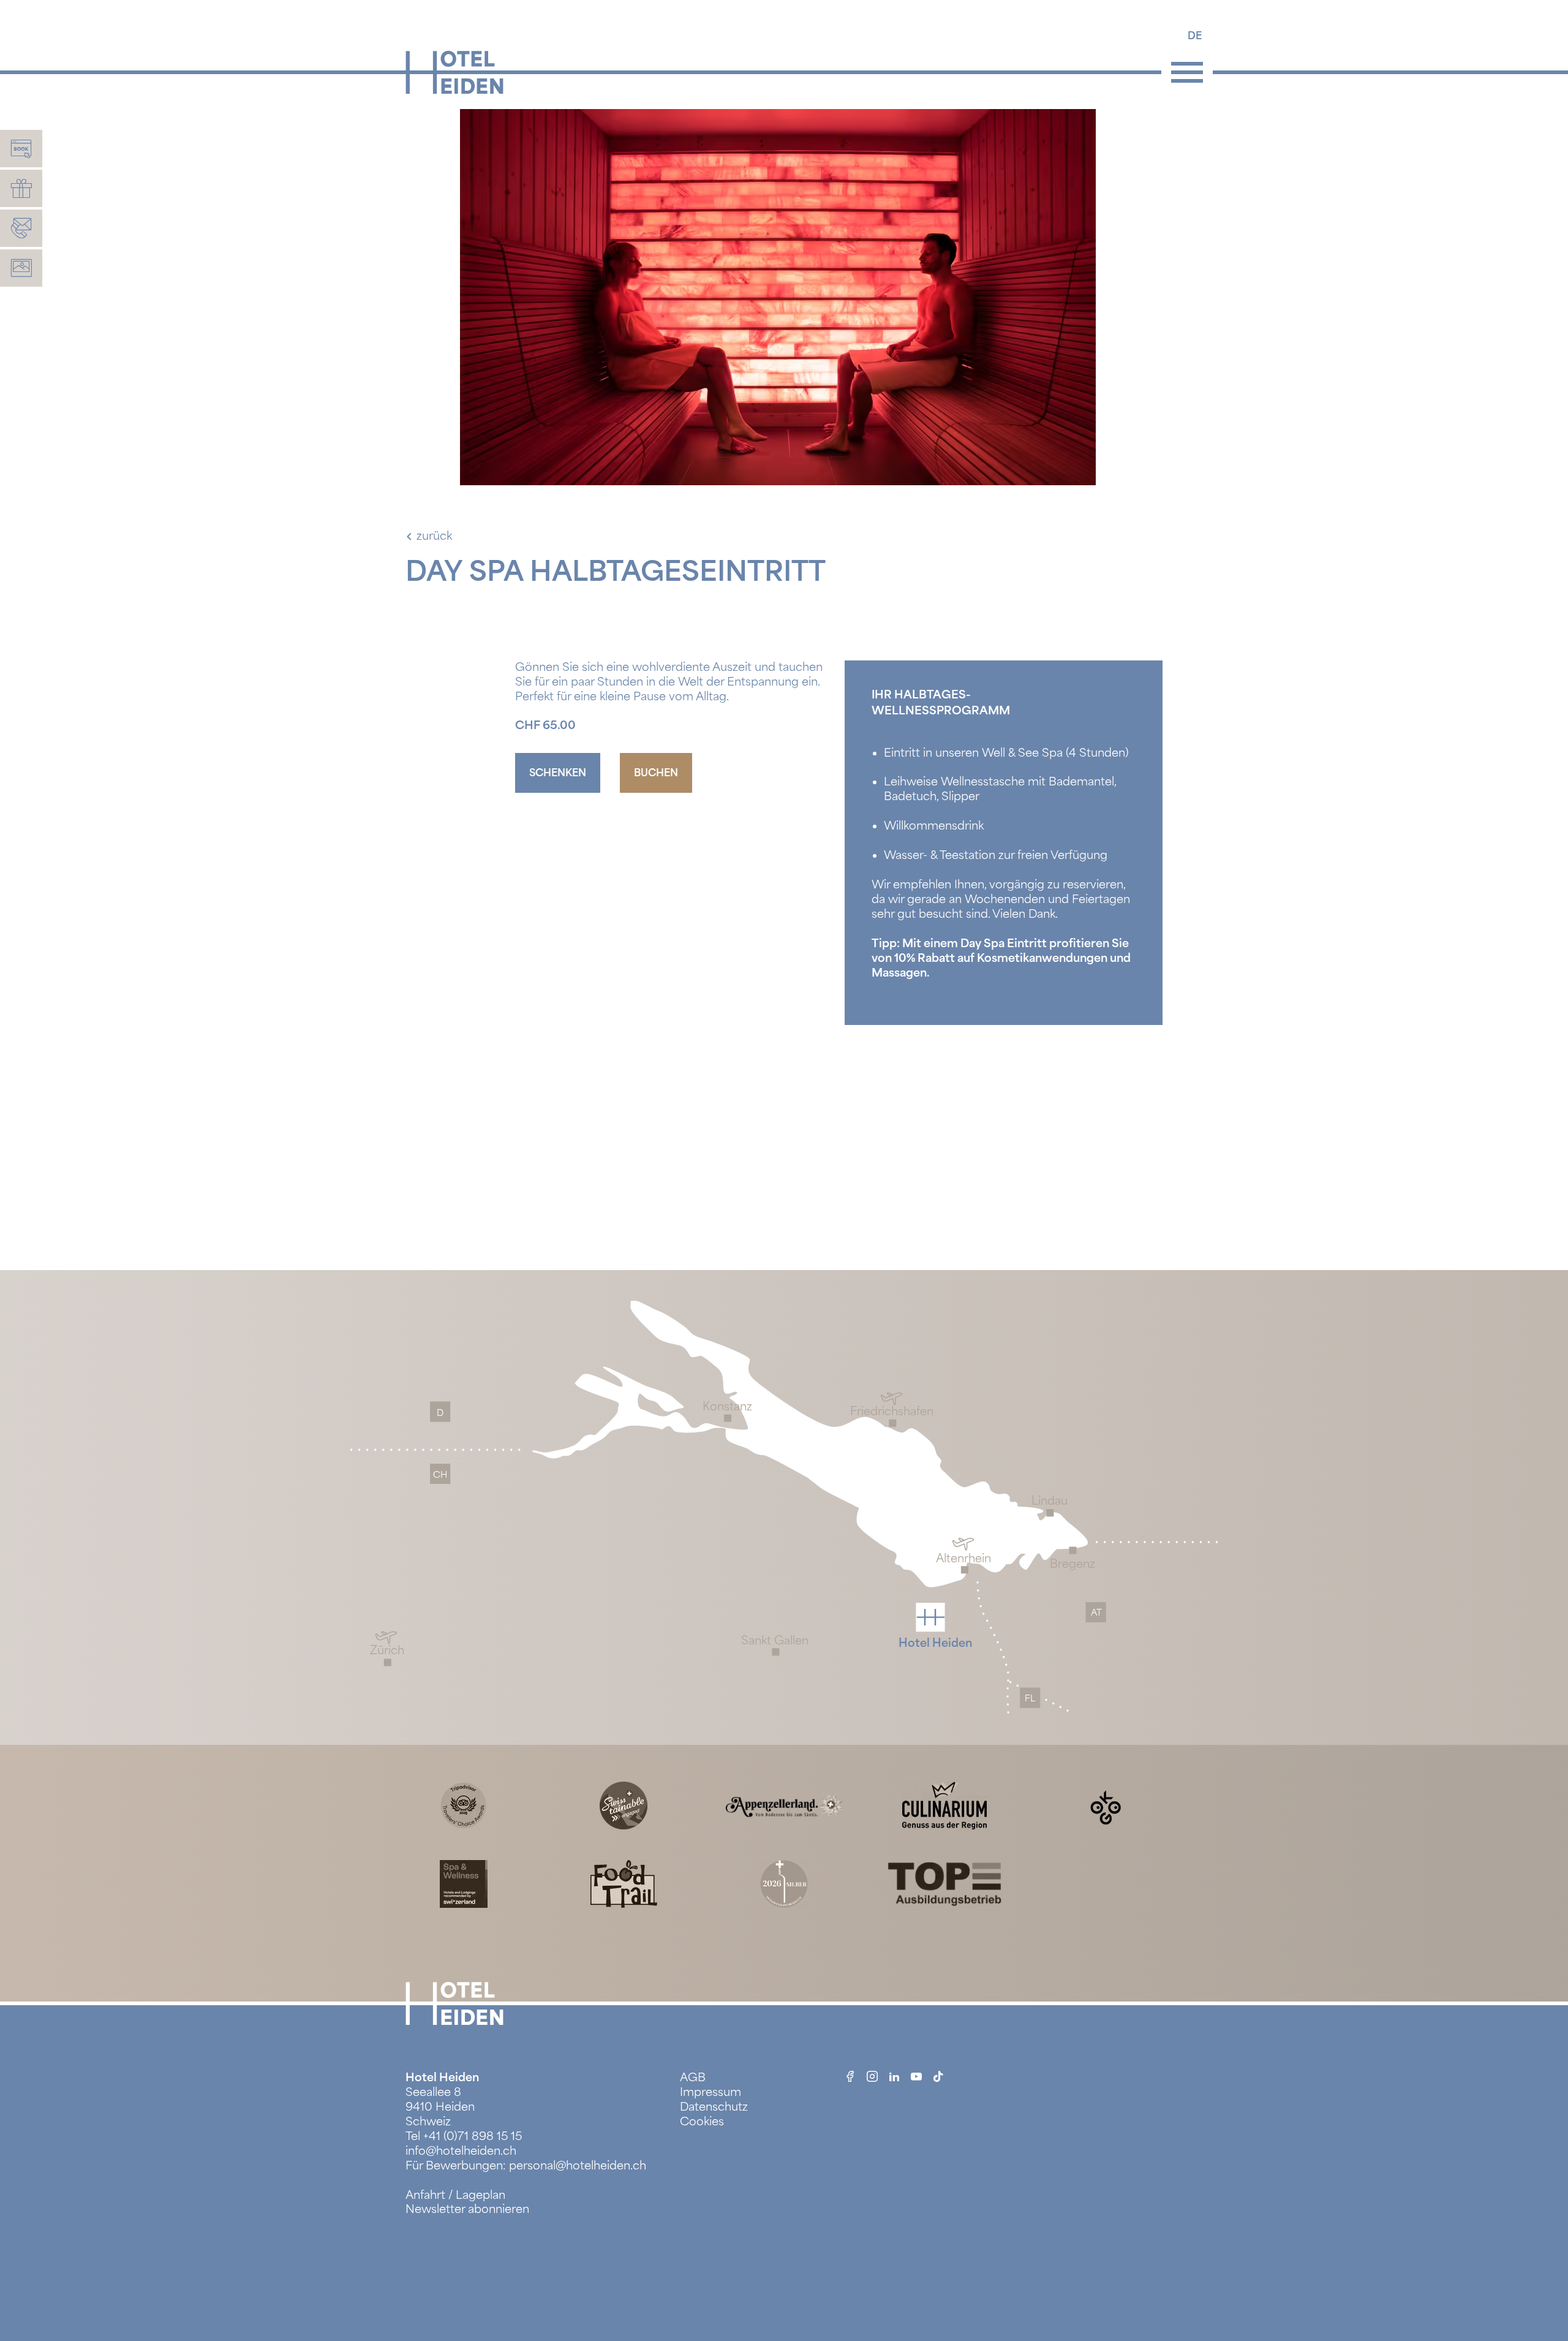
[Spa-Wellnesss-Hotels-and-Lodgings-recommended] (464, 1883)
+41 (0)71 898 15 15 (473, 2136)
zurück (434, 536)
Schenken (558, 773)
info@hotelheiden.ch (461, 2151)
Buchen (656, 773)
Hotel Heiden (442, 2078)
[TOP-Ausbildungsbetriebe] (944, 1883)
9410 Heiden (440, 2107)
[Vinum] (784, 1883)
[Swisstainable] (624, 1805)
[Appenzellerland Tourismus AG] (784, 1805)
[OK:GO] (1105, 1805)
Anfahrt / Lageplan (455, 2195)
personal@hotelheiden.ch (578, 2166)
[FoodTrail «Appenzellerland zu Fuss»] (624, 1883)
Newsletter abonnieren (467, 2209)
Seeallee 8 (433, 2092)
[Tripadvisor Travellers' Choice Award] (464, 1805)
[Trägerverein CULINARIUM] (944, 1805)
